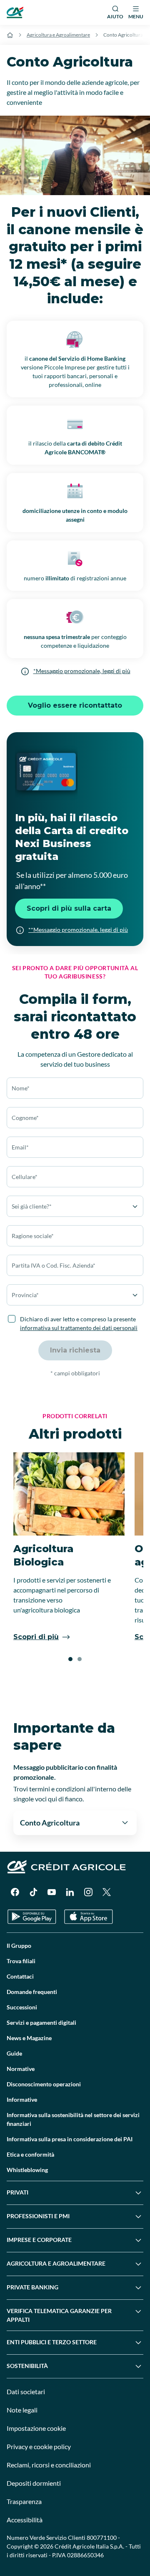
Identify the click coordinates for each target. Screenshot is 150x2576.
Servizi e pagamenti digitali (41, 2022)
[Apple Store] (89, 1917)
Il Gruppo (19, 1946)
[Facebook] (15, 1892)
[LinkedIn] (70, 1892)
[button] (70, 1659)
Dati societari (26, 2391)
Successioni (22, 2007)
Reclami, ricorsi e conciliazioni (49, 2465)
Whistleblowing (27, 2170)
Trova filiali (21, 1961)
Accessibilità (25, 2520)
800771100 (102, 2538)
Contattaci (20, 1976)
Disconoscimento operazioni (44, 2084)
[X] (107, 1892)
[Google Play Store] (32, 1917)
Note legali (22, 2410)
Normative (21, 2069)
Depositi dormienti (34, 2483)
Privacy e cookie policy (39, 2446)
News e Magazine (29, 2038)
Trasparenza (24, 2501)
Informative (22, 2099)
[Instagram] (88, 1892)
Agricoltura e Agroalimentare (58, 35)
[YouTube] (52, 1892)
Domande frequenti (32, 1992)
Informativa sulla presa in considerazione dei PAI (70, 2139)
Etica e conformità (30, 2154)
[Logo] (15, 12)
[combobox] (75, 1147)
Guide (14, 2053)
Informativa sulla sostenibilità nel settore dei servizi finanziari (73, 2119)
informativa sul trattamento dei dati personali (79, 1328)
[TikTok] (33, 1892)
